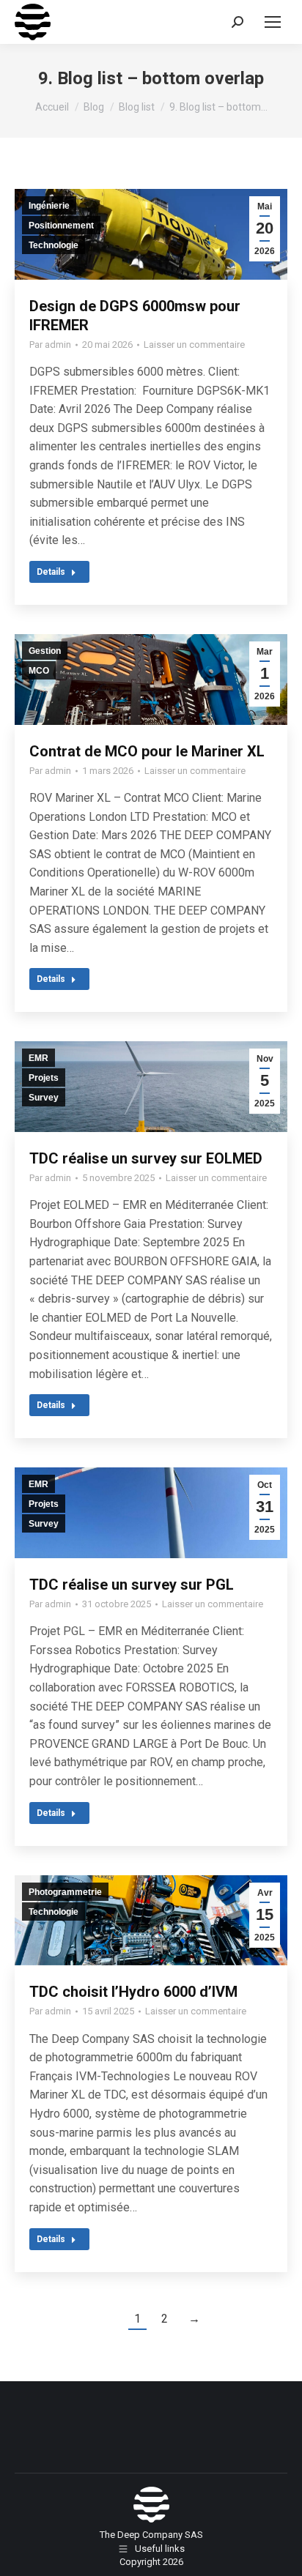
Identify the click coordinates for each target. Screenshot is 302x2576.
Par (50, 345)
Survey (44, 1098)
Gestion (45, 651)
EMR (38, 1058)
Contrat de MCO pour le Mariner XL (147, 751)
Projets (44, 1078)
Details (51, 572)
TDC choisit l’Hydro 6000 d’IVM (133, 1992)
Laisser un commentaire (194, 345)
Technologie (54, 245)
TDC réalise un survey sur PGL (132, 1585)
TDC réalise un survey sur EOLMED (146, 1158)
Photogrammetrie (65, 1892)
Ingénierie (49, 206)
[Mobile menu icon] (273, 22)
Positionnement (61, 226)
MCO (39, 671)
